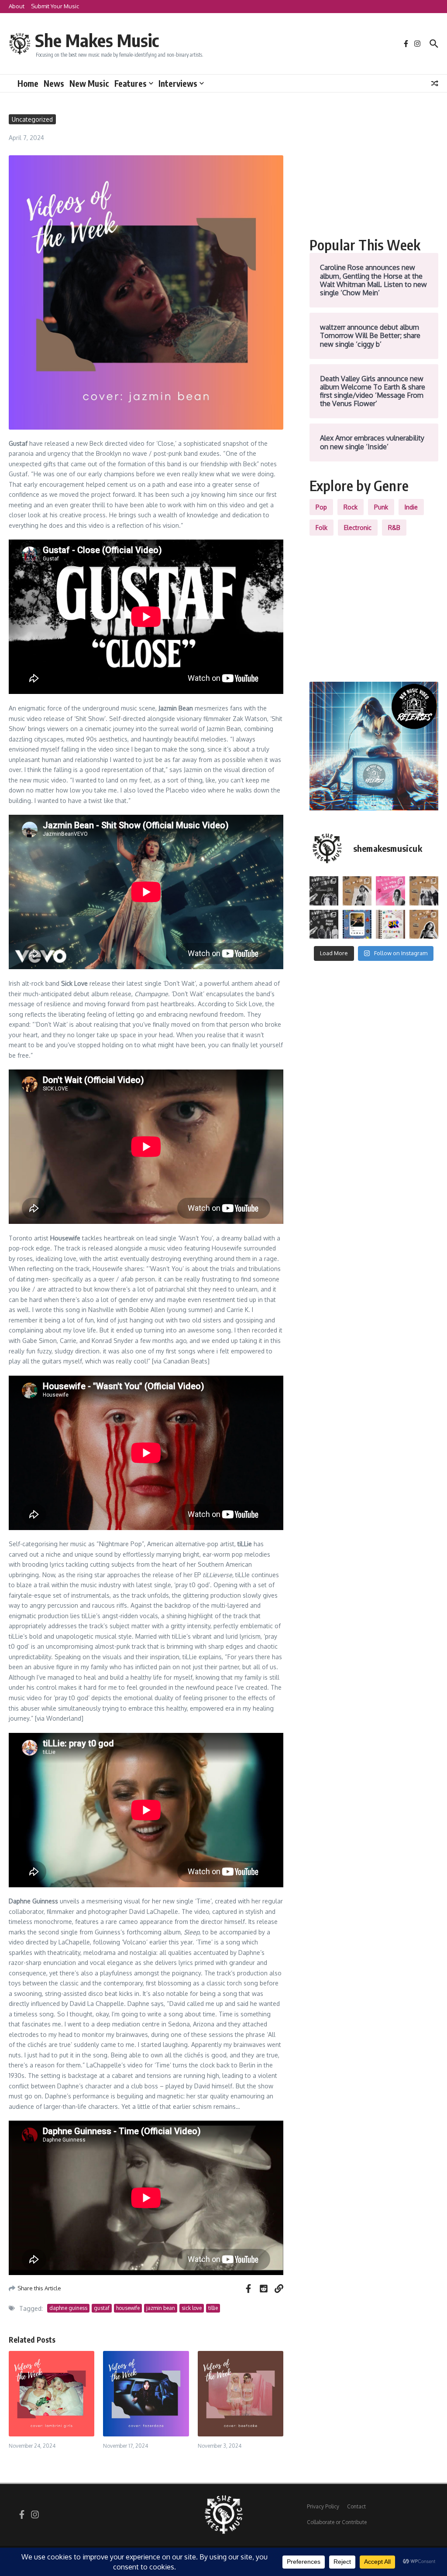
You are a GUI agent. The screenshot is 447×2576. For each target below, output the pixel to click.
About (17, 6)
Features (131, 83)
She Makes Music (97, 40)
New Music (89, 83)
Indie (411, 507)
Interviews (178, 83)
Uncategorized (32, 119)
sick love (192, 2308)
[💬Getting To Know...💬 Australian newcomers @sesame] (324, 891)
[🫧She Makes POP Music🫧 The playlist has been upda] (390, 891)
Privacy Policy (323, 2506)
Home (28, 83)
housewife (128, 2308)
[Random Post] (435, 83)
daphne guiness (68, 2308)
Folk (321, 528)
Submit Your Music (55, 6)
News (54, 83)
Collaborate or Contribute (337, 2522)
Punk (381, 507)
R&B (394, 528)
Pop (321, 507)
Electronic (358, 528)
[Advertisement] (374, 169)
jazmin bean (161, 2308)
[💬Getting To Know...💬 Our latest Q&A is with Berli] (324, 924)
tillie (213, 2308)
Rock (351, 507)
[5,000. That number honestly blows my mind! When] (390, 924)
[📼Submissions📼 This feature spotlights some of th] (357, 891)
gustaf (102, 2308)
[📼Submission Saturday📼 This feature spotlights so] (424, 924)
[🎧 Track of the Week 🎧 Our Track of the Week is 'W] (357, 924)
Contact (356, 2506)
